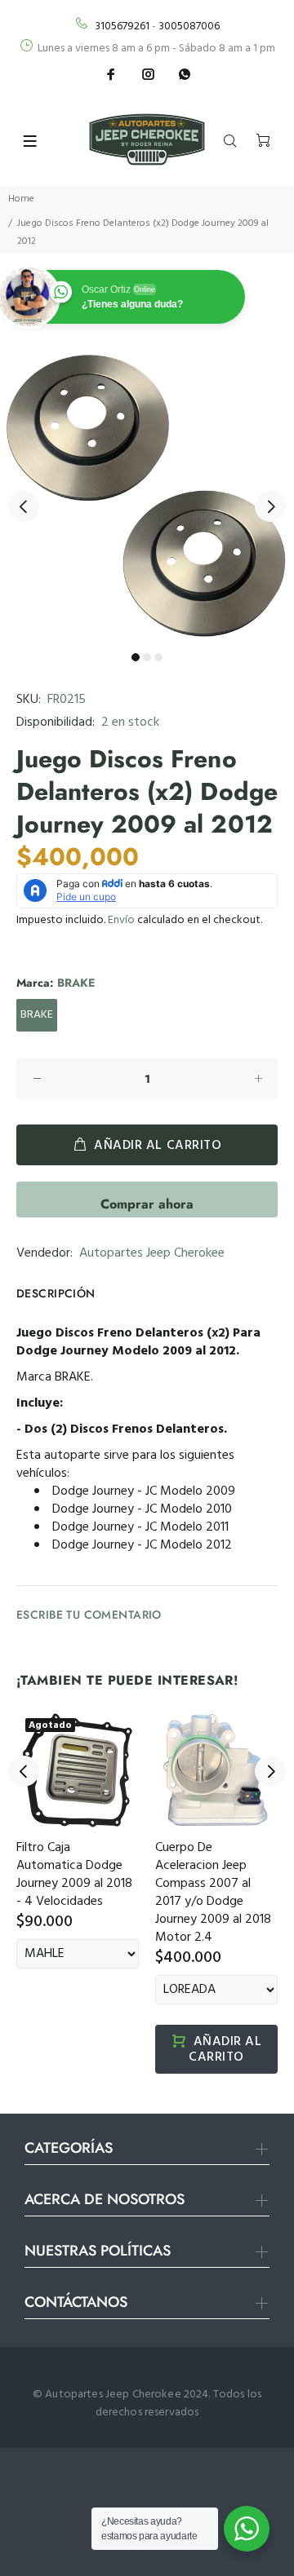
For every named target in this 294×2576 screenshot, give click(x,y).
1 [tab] (136, 657)
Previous (24, 506)
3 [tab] (158, 657)
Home (21, 199)
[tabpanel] (147, 497)
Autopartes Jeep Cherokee (152, 1253)
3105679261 (122, 27)
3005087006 (189, 27)
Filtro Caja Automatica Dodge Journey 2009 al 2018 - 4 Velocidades (74, 1875)
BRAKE (37, 1015)
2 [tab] (147, 657)
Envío (121, 920)
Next (270, 506)
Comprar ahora (147, 1204)
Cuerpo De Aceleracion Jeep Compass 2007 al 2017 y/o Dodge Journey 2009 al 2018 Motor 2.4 (213, 1893)
